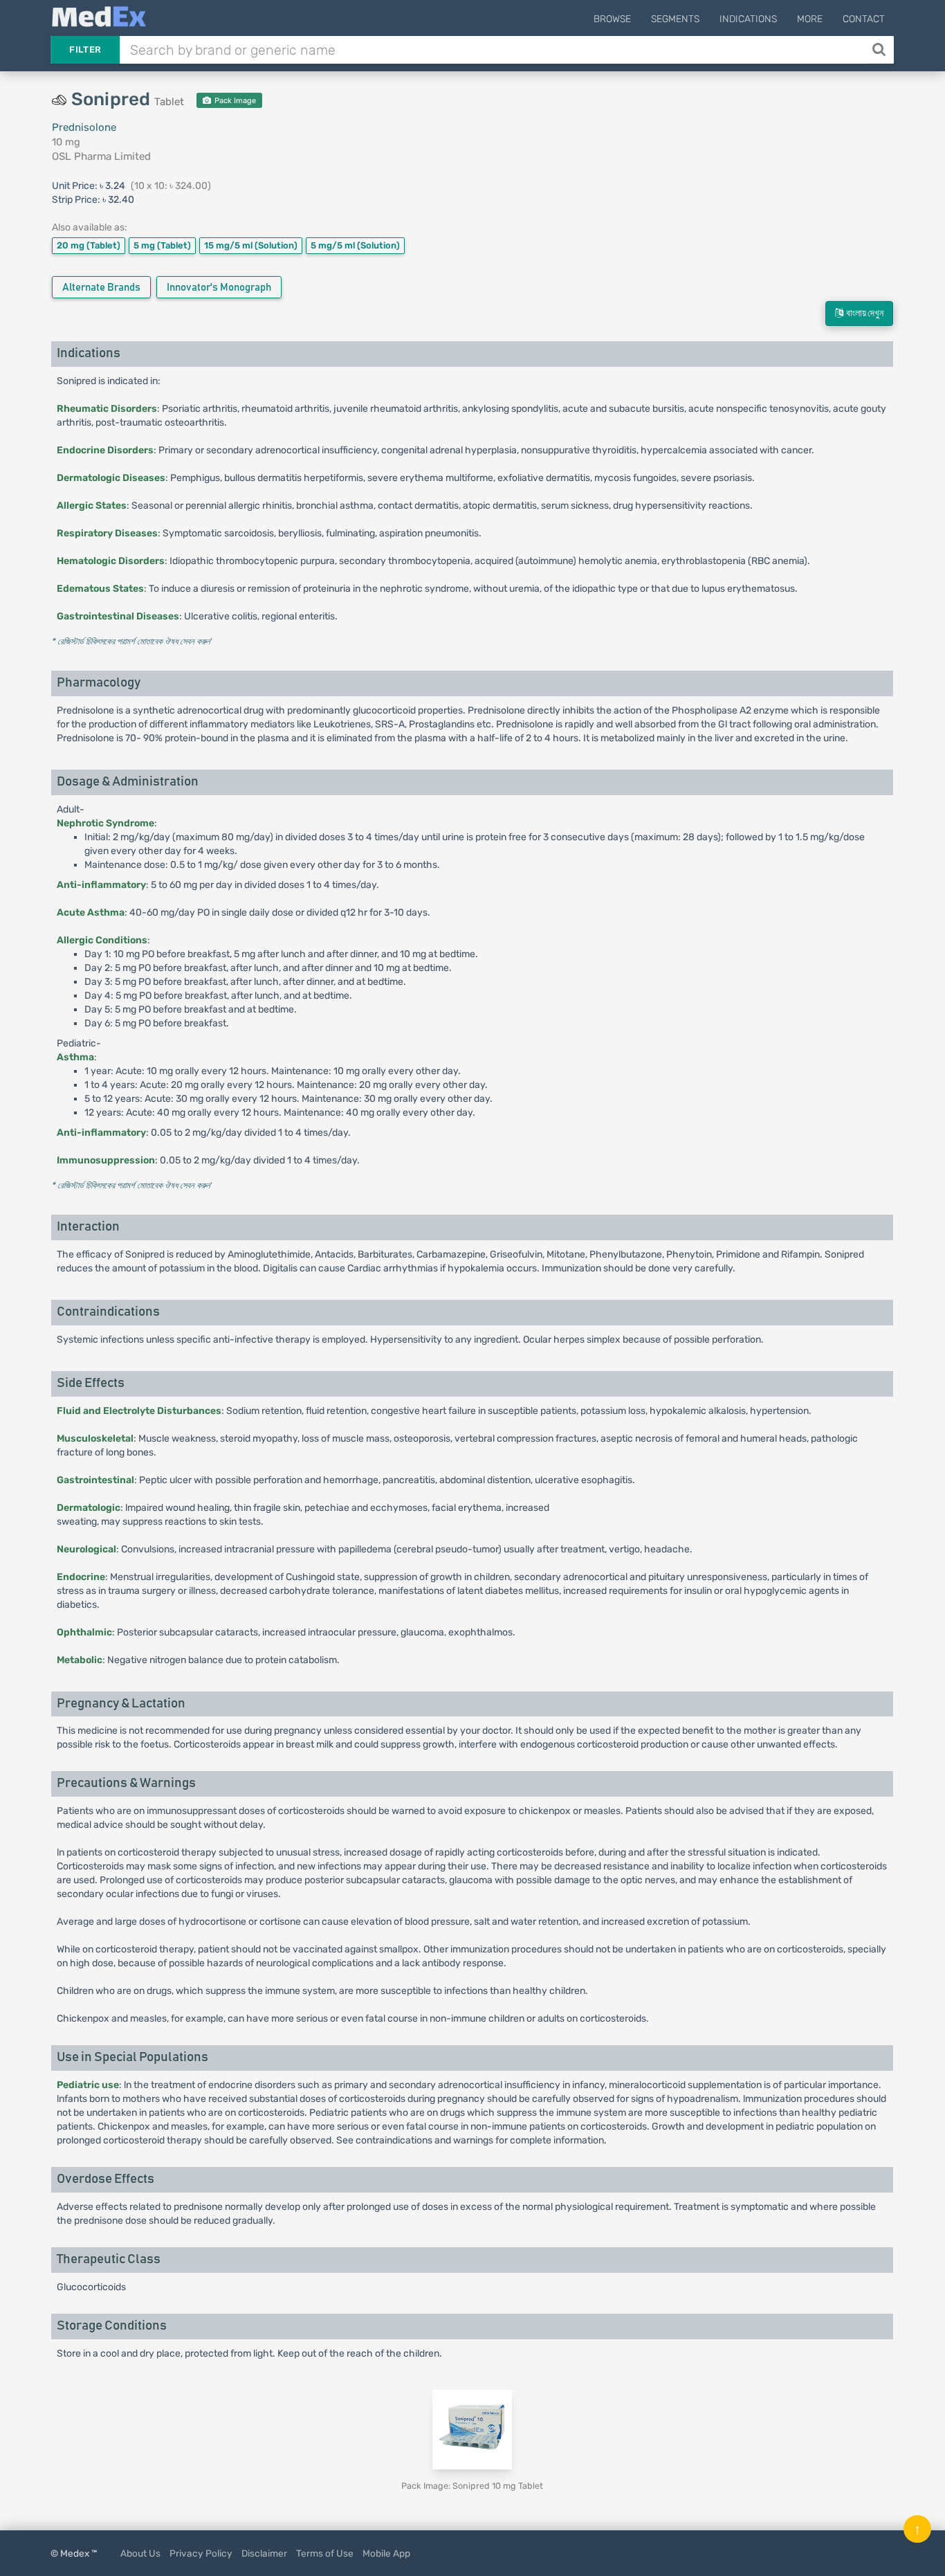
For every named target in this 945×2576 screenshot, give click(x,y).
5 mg (162, 245)
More (810, 19)
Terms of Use (325, 2553)
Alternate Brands (101, 288)
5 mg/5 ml (355, 245)
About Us (140, 2553)
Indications (748, 19)
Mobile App (386, 2553)
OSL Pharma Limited (101, 156)
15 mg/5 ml (251, 245)
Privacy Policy (201, 2553)
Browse (612, 19)
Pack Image (234, 101)
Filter (85, 49)
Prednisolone (84, 127)
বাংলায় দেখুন (863, 314)
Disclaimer (264, 2553)
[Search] (880, 50)
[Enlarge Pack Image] (472, 2430)
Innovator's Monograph (219, 288)
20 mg (89, 245)
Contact (864, 19)
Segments (675, 19)
